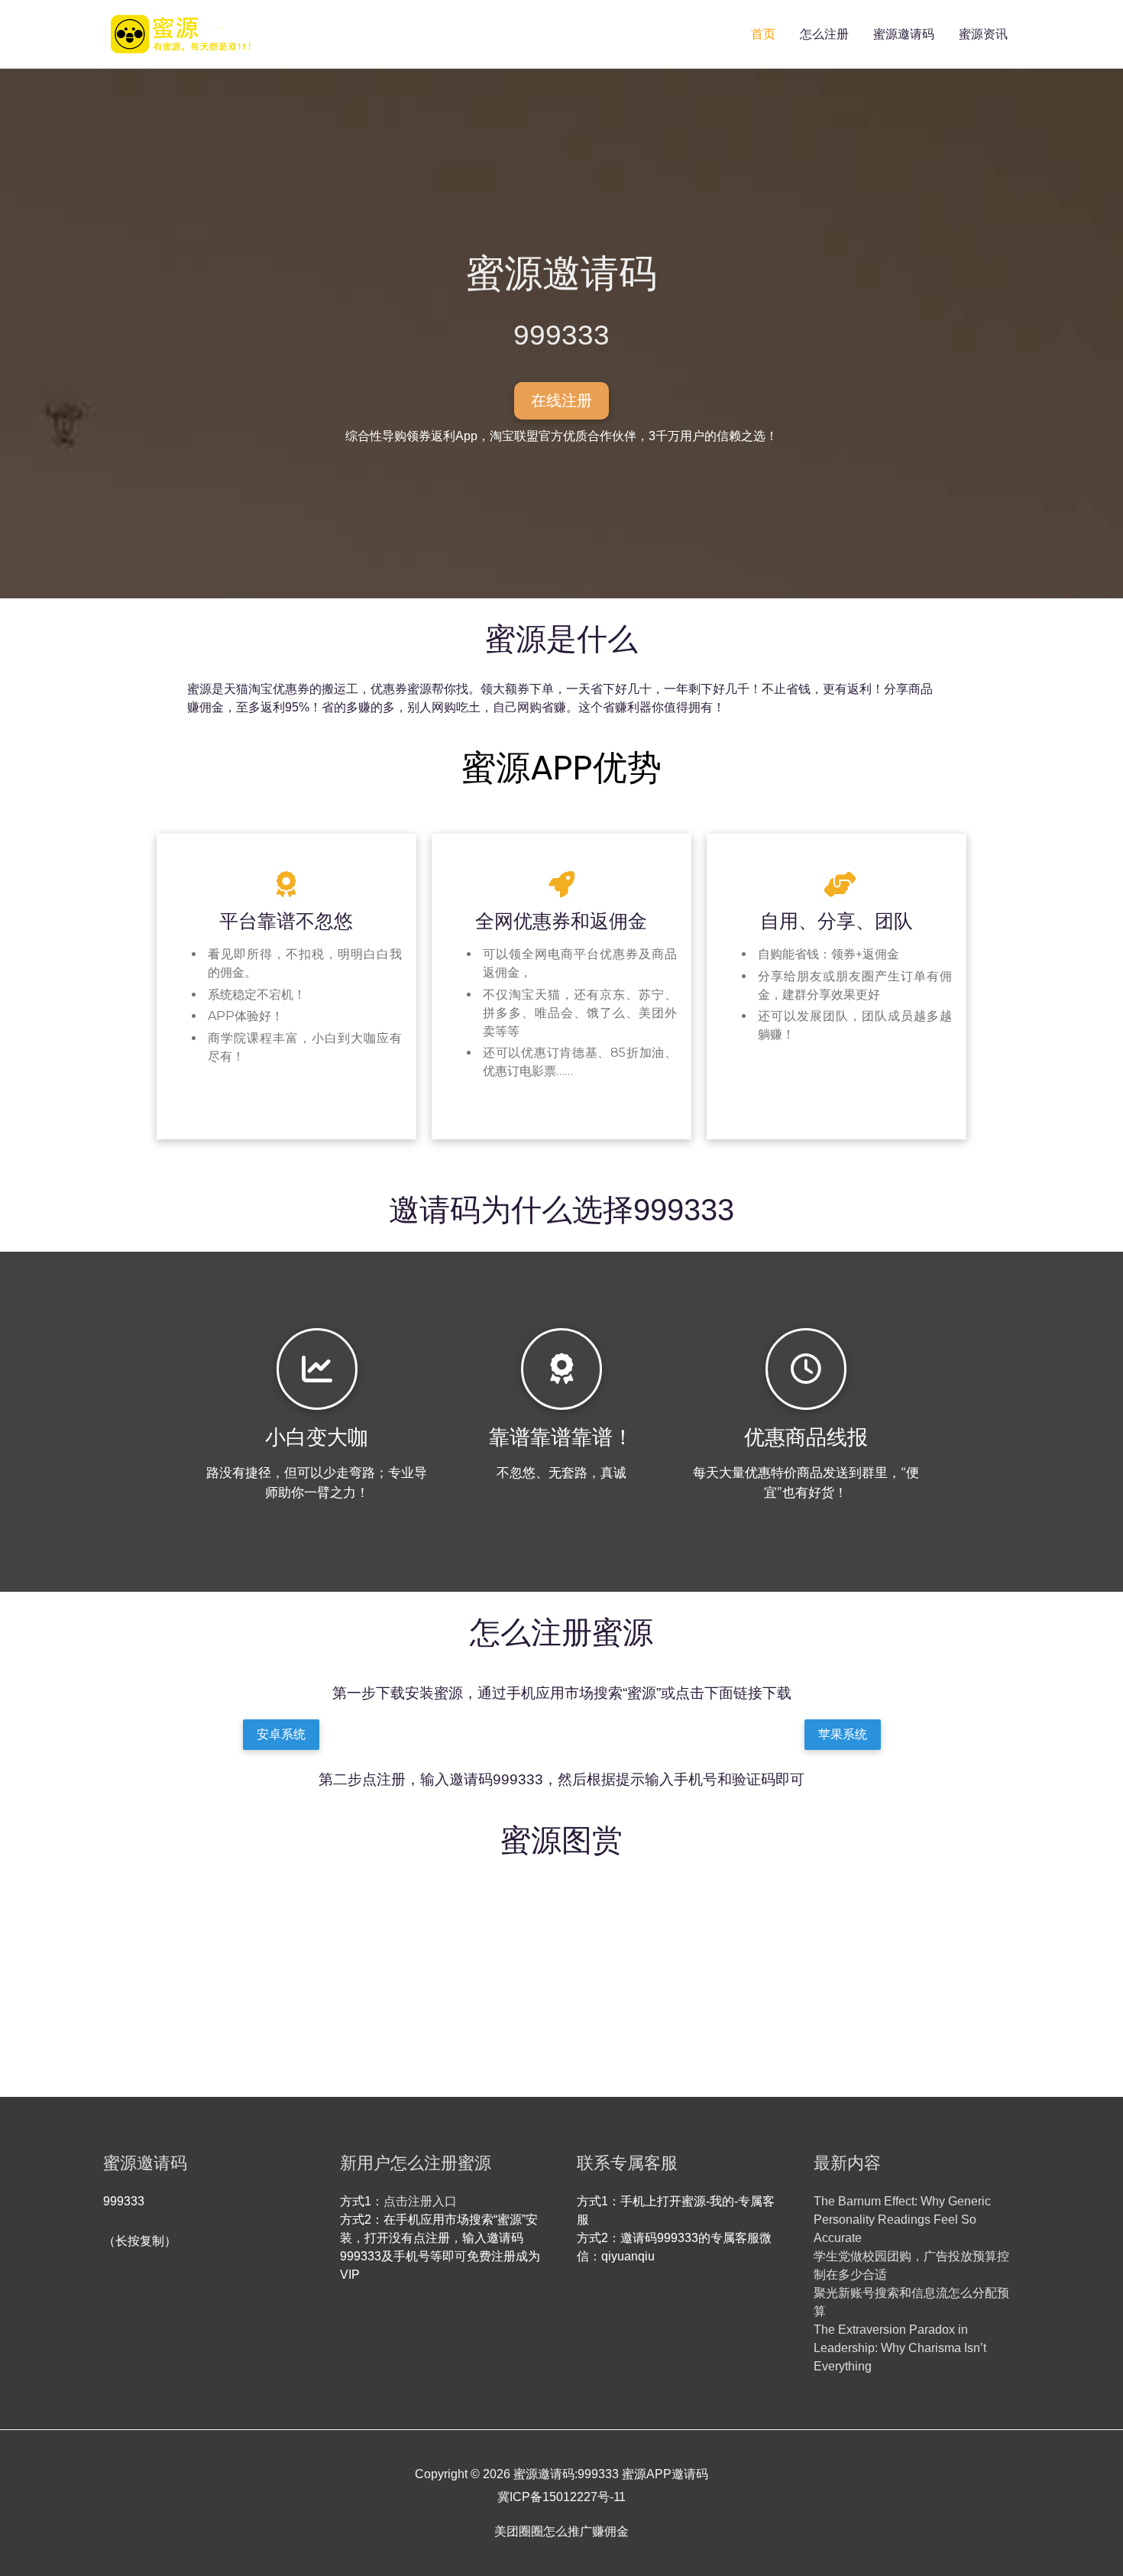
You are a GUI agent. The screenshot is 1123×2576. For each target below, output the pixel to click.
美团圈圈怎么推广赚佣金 (561, 2531)
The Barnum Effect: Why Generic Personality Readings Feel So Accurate (902, 2220)
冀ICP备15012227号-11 (561, 2497)
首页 (763, 34)
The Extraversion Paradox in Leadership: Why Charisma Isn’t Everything (900, 2348)
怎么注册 (824, 34)
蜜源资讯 (983, 34)
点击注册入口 (420, 2201)
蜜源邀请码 (904, 34)
